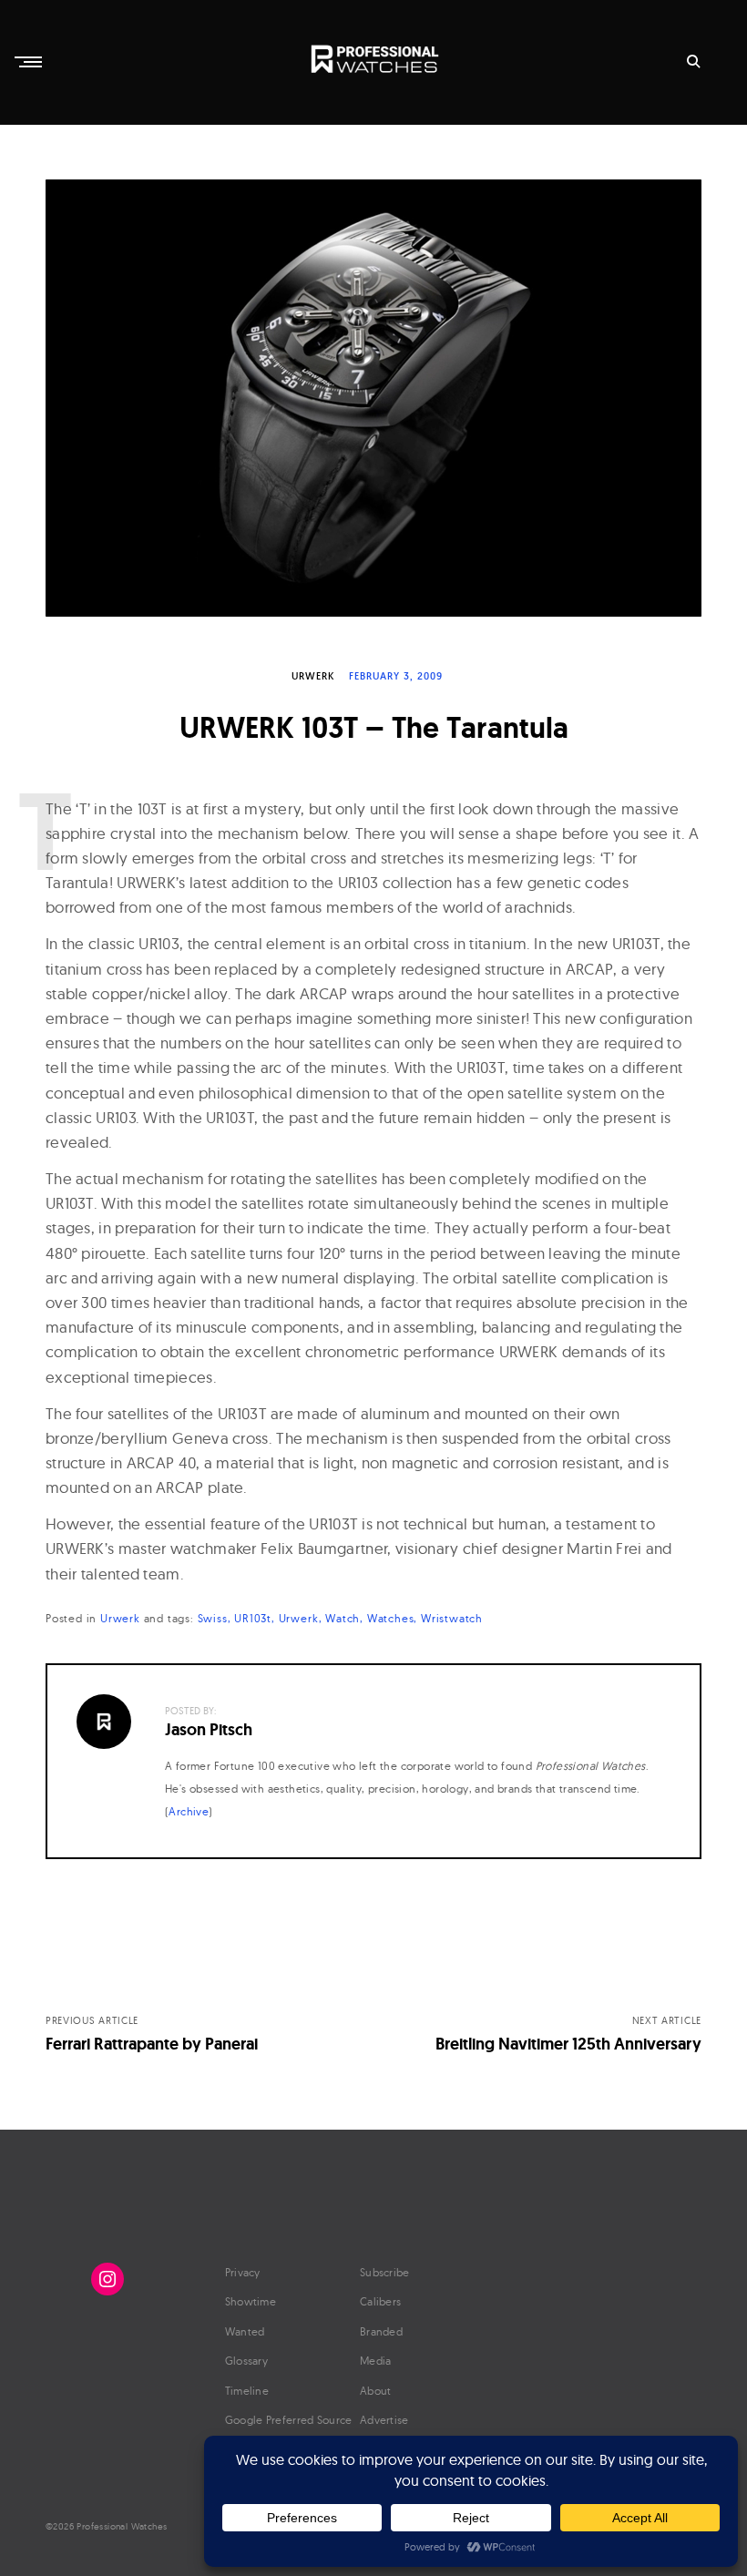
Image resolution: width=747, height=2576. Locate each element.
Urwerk (313, 676)
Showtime (251, 2301)
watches (391, 1618)
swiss (213, 1618)
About (376, 2391)
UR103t (253, 1618)
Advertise (384, 2420)
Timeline (247, 2391)
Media (376, 2361)
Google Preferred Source (289, 2420)
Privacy (243, 2272)
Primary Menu (30, 62)
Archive (189, 1811)
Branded (381, 2331)
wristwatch (452, 1618)
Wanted (245, 2331)
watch (343, 1618)
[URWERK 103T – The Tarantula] (373, 398)
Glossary (246, 2361)
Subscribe (385, 2272)
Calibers (380, 2301)
